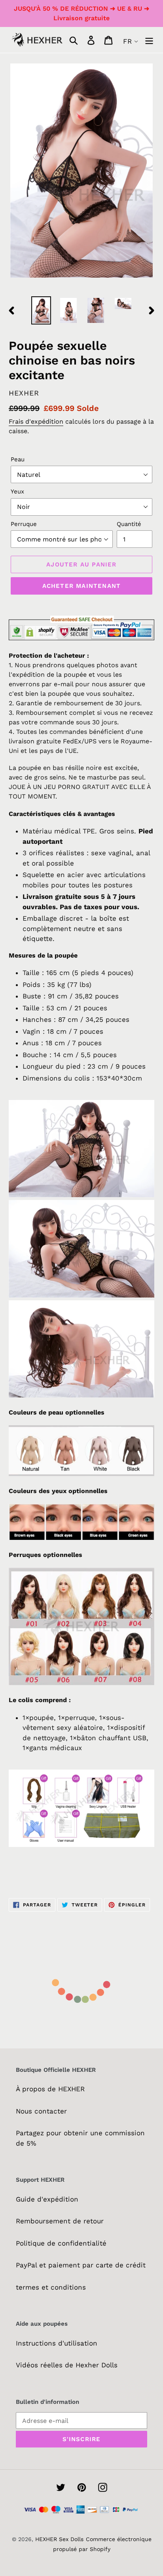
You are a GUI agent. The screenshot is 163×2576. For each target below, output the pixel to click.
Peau (18, 459)
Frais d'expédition (36, 421)
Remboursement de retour (60, 2221)
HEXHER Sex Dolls (59, 2539)
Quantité (129, 524)
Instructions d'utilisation (57, 2343)
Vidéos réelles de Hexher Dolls (67, 2365)
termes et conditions (51, 2287)
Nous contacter (41, 2111)
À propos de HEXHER (50, 2089)
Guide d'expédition (47, 2199)
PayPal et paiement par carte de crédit (81, 2265)
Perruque (24, 524)
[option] (41, 310)
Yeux (17, 491)
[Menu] (149, 40)
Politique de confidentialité (61, 2243)
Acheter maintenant (82, 586)
